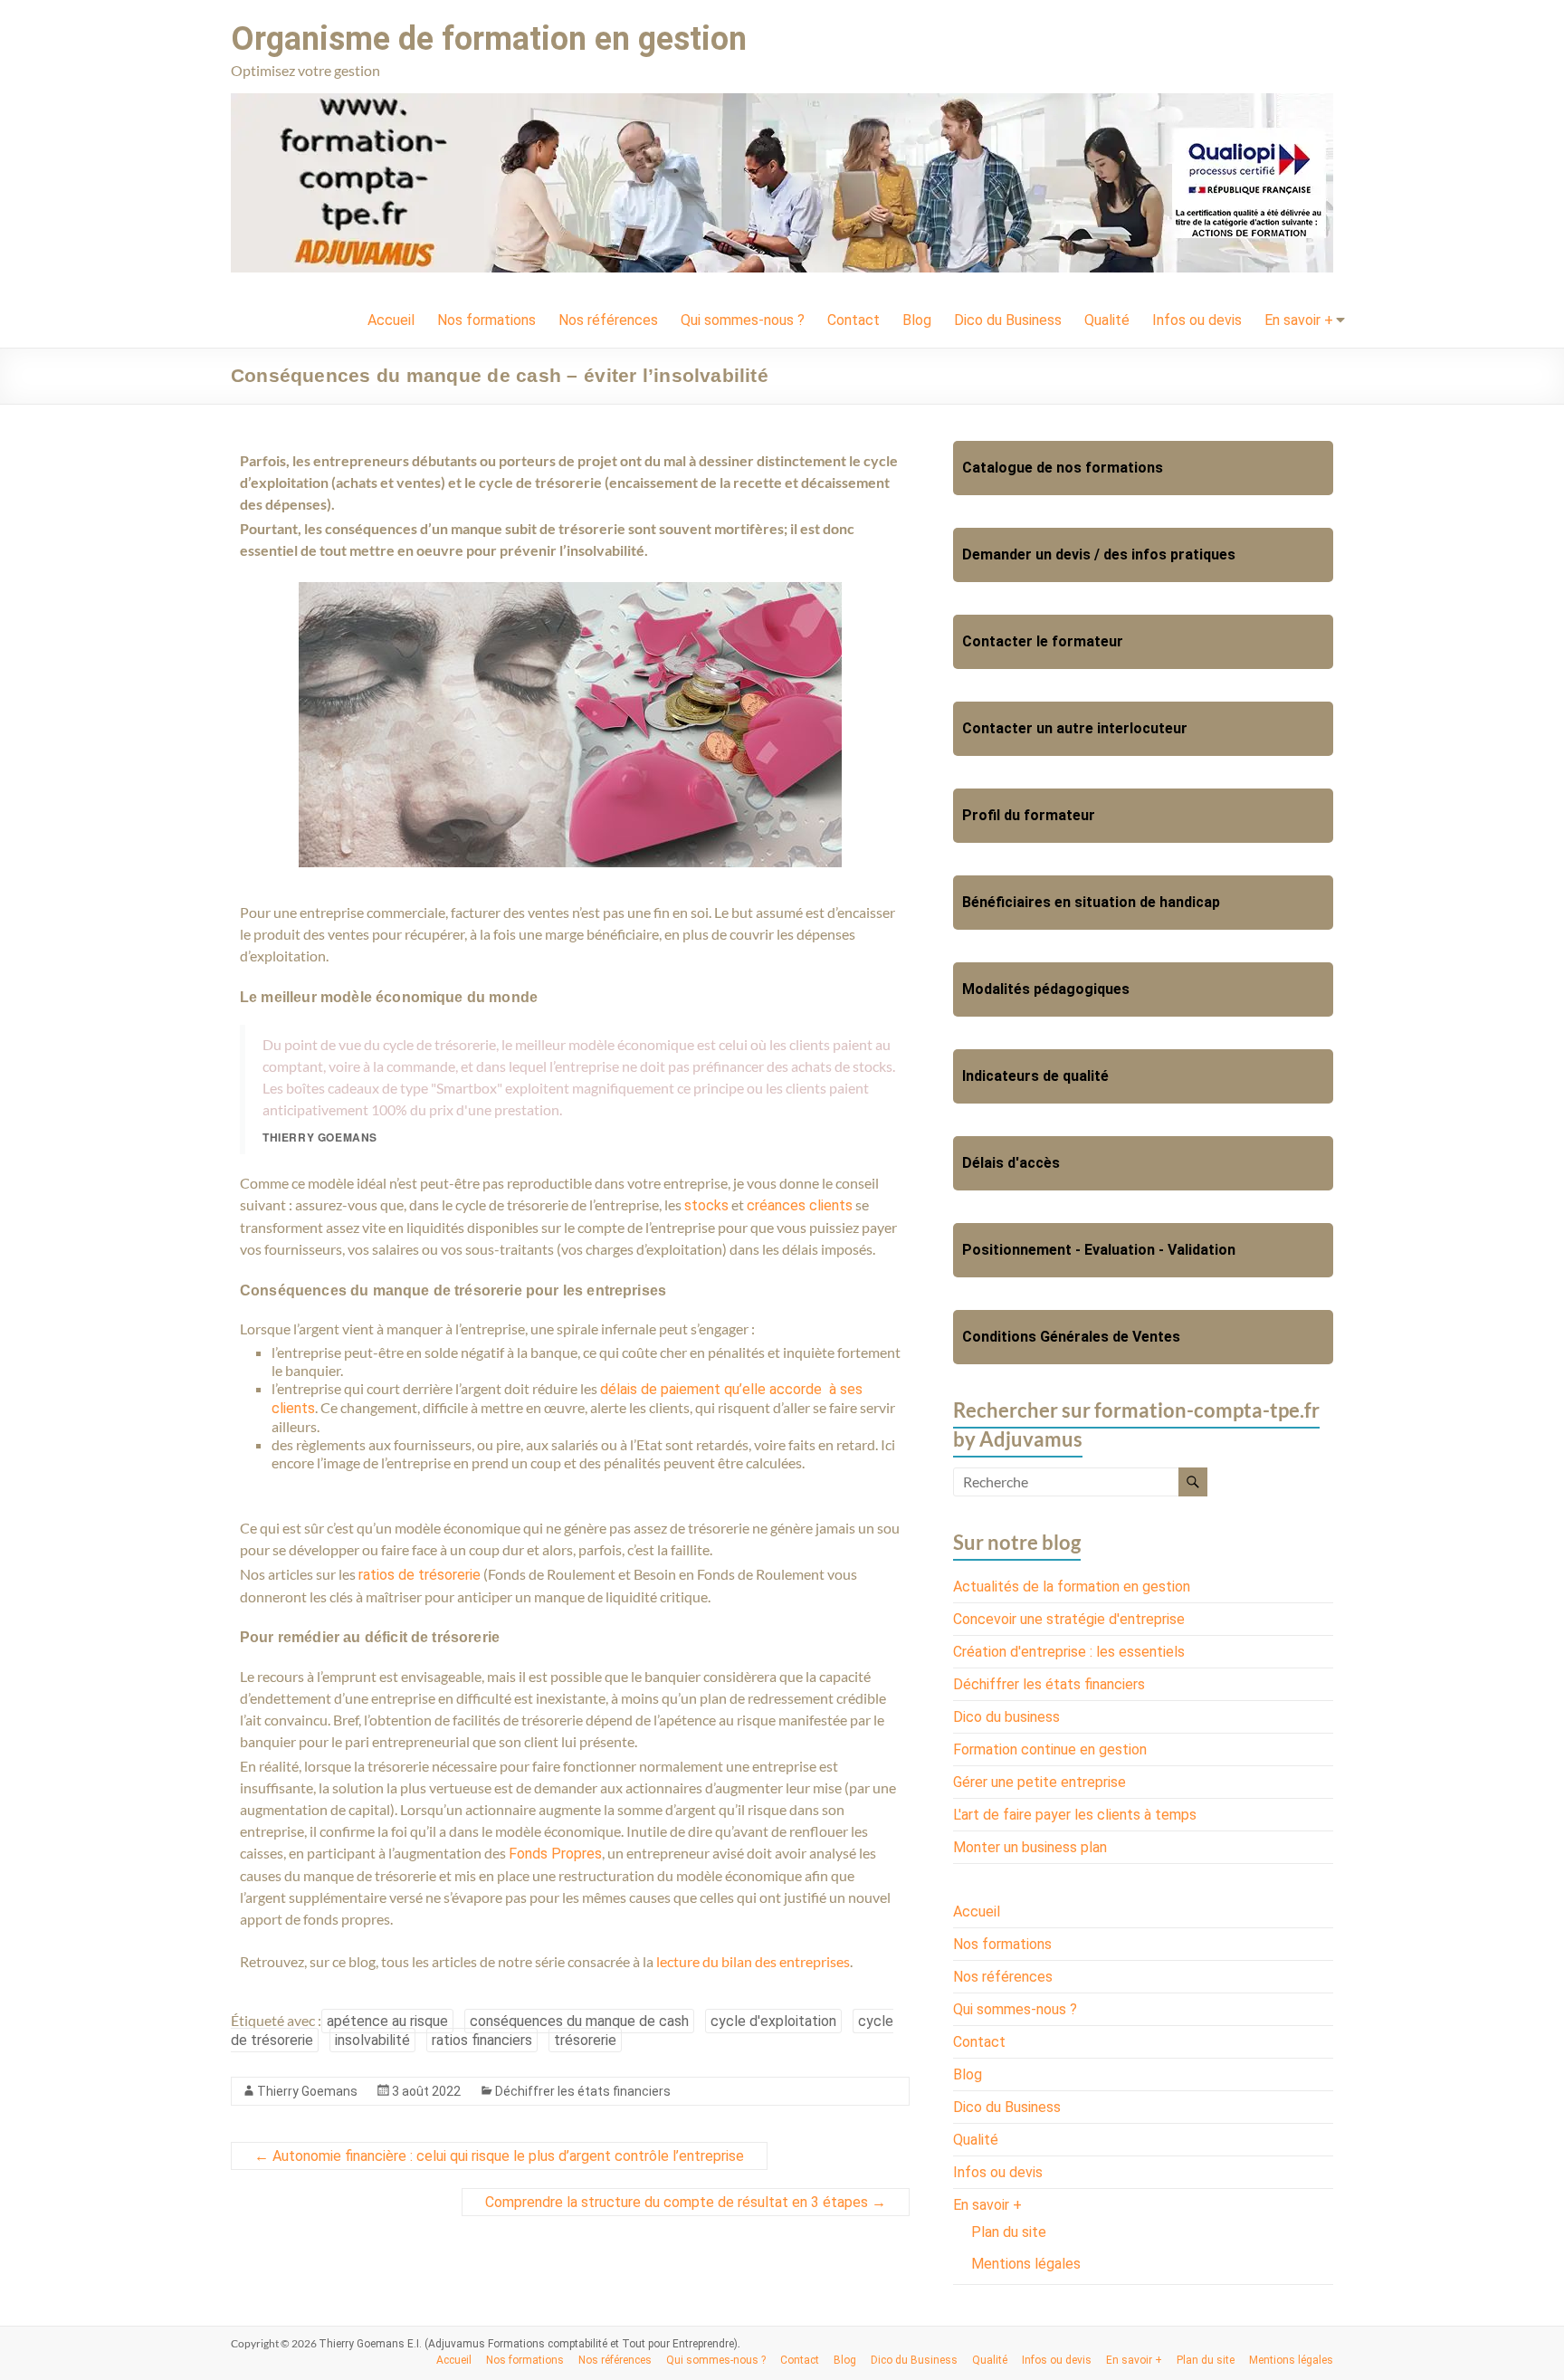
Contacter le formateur (1043, 641)
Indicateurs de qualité (1035, 1076)
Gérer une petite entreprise (1039, 1782)
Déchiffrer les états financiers (583, 2091)
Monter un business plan (1030, 1847)
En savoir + (1299, 320)
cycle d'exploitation (773, 2021)
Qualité (1107, 320)
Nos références (608, 320)
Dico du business (1006, 1717)
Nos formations (486, 320)
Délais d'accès (1011, 1163)
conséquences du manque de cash (579, 2021)
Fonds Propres (555, 1854)
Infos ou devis (1197, 320)
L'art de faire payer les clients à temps (1075, 1815)
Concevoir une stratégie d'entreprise (1069, 1619)
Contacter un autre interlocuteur (1075, 728)
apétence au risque (387, 2021)
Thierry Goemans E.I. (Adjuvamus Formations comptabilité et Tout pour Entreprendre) (528, 2344)
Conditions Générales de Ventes (1071, 1337)
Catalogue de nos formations (1063, 468)
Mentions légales (1026, 2264)
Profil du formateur (1029, 815)
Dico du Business (1008, 320)
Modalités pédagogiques (1046, 989)
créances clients (800, 1205)
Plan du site (1009, 2232)
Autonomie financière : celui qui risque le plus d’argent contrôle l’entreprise (499, 2156)
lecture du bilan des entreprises (753, 1961)
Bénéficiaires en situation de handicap (1091, 902)
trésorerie (585, 2040)
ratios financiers (482, 2040)
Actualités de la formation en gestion (1072, 1587)
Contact (854, 320)
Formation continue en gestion (1050, 1749)
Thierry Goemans (307, 2091)
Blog (917, 320)
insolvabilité (372, 2040)
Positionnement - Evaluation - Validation (1099, 1250)
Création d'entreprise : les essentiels (1069, 1652)
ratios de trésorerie (420, 1575)
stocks (706, 1205)
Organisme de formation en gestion (489, 39)
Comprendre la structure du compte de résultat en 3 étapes (686, 2202)
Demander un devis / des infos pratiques (1099, 554)
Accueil (391, 320)
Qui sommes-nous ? (743, 320)
